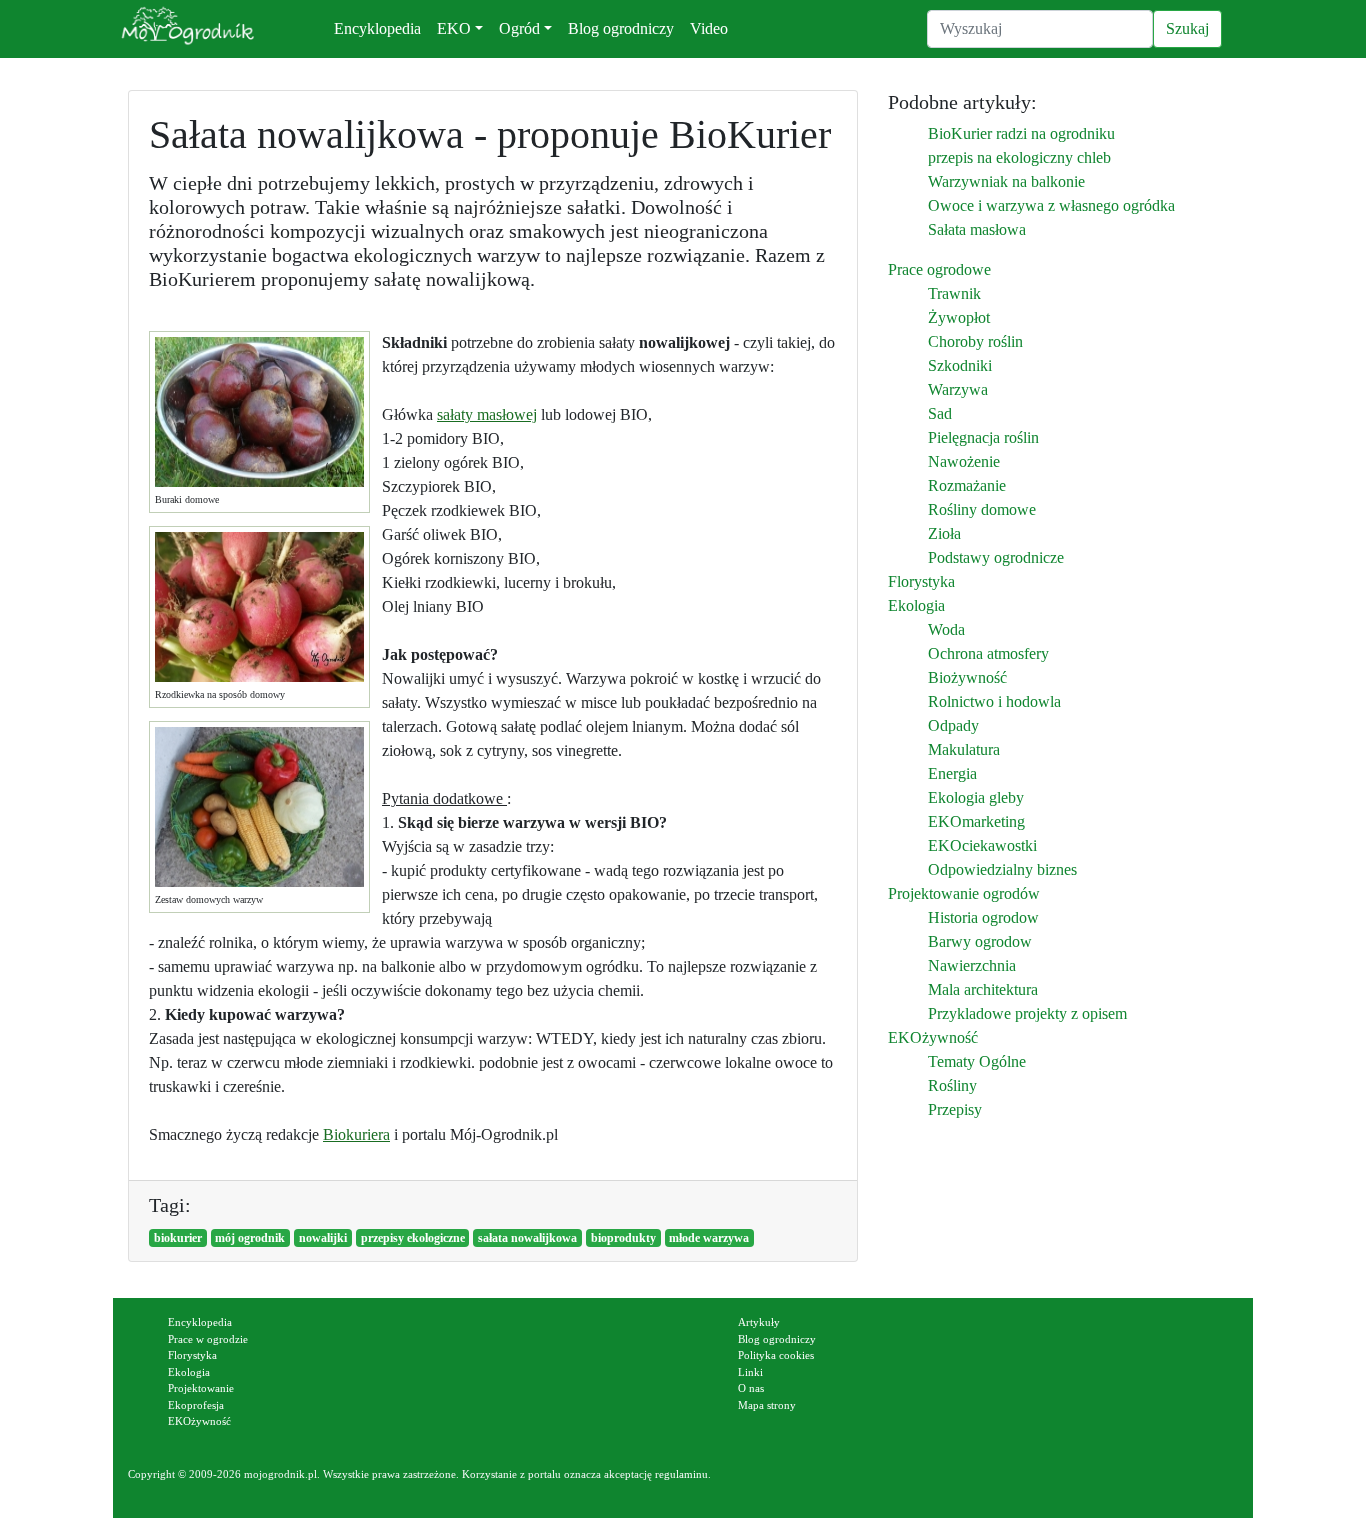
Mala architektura (983, 989)
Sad (940, 413)
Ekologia (916, 605)
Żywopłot (959, 317)
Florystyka (921, 581)
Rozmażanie (967, 485)
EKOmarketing (976, 821)
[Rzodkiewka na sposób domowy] (259, 607)
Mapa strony (767, 1405)
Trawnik (954, 293)
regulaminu (681, 1474)
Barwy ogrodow (980, 941)
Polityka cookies (776, 1355)
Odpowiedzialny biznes (1002, 869)
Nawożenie (964, 461)
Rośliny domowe (982, 509)
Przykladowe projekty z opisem (1027, 1013)
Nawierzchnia (972, 965)
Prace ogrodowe (939, 269)
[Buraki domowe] (259, 412)
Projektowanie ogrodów (964, 893)
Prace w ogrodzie (208, 1339)
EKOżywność (933, 1037)
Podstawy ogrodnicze (996, 557)
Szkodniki (960, 365)
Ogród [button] (519, 28)
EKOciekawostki (982, 845)
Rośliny (952, 1085)
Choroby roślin (975, 341)
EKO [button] (454, 28)
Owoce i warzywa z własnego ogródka (1051, 205)
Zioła (944, 533)
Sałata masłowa (977, 229)
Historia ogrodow (983, 917)
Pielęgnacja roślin (983, 437)
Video (709, 28)
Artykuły (759, 1322)
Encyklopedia (377, 28)
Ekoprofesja (196, 1405)
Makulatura (964, 749)
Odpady (953, 725)
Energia (952, 773)
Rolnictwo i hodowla (994, 701)
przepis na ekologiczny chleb (1019, 157)
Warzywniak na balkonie (1006, 181)
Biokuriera (356, 1134)
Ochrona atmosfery (988, 653)
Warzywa (958, 389)
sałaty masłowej (487, 414)
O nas (751, 1388)
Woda (946, 629)
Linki (750, 1372)
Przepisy (955, 1109)
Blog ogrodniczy (621, 28)
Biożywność (967, 677)
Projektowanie (201, 1388)
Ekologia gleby (976, 797)
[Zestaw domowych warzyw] (259, 807)
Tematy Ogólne (977, 1061)
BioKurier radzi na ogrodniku (1021, 133)
